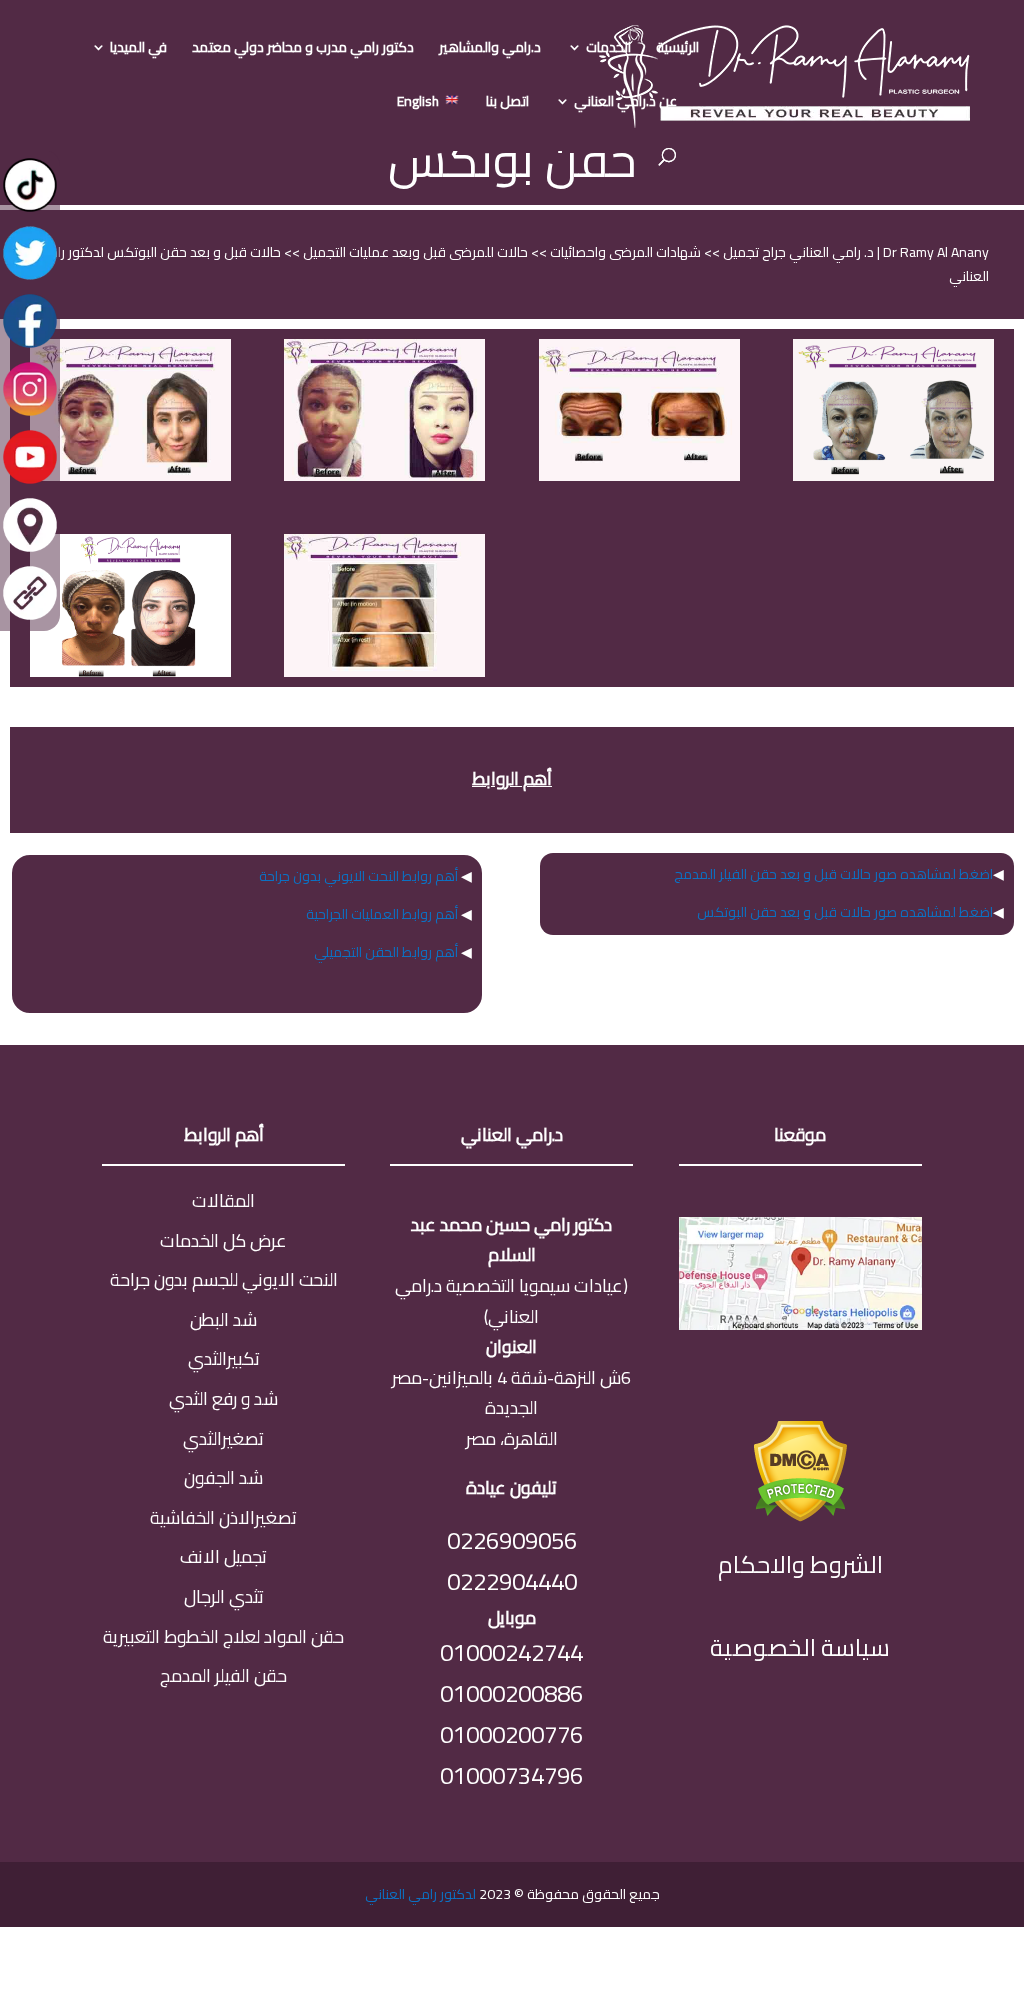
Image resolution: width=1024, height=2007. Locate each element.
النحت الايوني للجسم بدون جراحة (224, 1279)
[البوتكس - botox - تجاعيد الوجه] (130, 476)
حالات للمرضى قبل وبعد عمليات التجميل (414, 252)
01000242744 (511, 1652)
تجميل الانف (223, 1556)
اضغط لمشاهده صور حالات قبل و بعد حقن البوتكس (845, 912)
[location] (30, 550)
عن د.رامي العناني (625, 104)
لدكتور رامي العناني (420, 1894)
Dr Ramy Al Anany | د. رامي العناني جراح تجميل (854, 252)
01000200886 (511, 1693)
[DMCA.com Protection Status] (800, 1515)
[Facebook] (30, 346)
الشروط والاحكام (800, 1564)
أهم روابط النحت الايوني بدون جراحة (358, 876)
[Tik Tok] (30, 210)
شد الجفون (223, 1477)
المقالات (223, 1200)
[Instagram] (30, 414)
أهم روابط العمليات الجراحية (382, 914)
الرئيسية (677, 50)
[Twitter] (30, 278)
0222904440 (512, 1581)
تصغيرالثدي (223, 1438)
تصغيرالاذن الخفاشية (223, 1517)
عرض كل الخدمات (223, 1240)
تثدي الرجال (224, 1596)
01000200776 (511, 1734)
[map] (800, 1323)
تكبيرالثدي (224, 1358)
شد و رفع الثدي (223, 1398)
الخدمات (608, 50)
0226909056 (512, 1540)
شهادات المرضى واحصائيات (624, 252)
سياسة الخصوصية (800, 1647)
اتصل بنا (507, 104)
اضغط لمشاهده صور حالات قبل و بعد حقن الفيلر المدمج (833, 874)
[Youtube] (30, 482)
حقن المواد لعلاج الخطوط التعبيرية (223, 1636)
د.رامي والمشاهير (490, 50)
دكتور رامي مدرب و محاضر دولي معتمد (303, 50)
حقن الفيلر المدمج (223, 1675)
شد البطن (223, 1319)
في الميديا (138, 50)
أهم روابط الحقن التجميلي (386, 952)
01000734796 (511, 1775)
